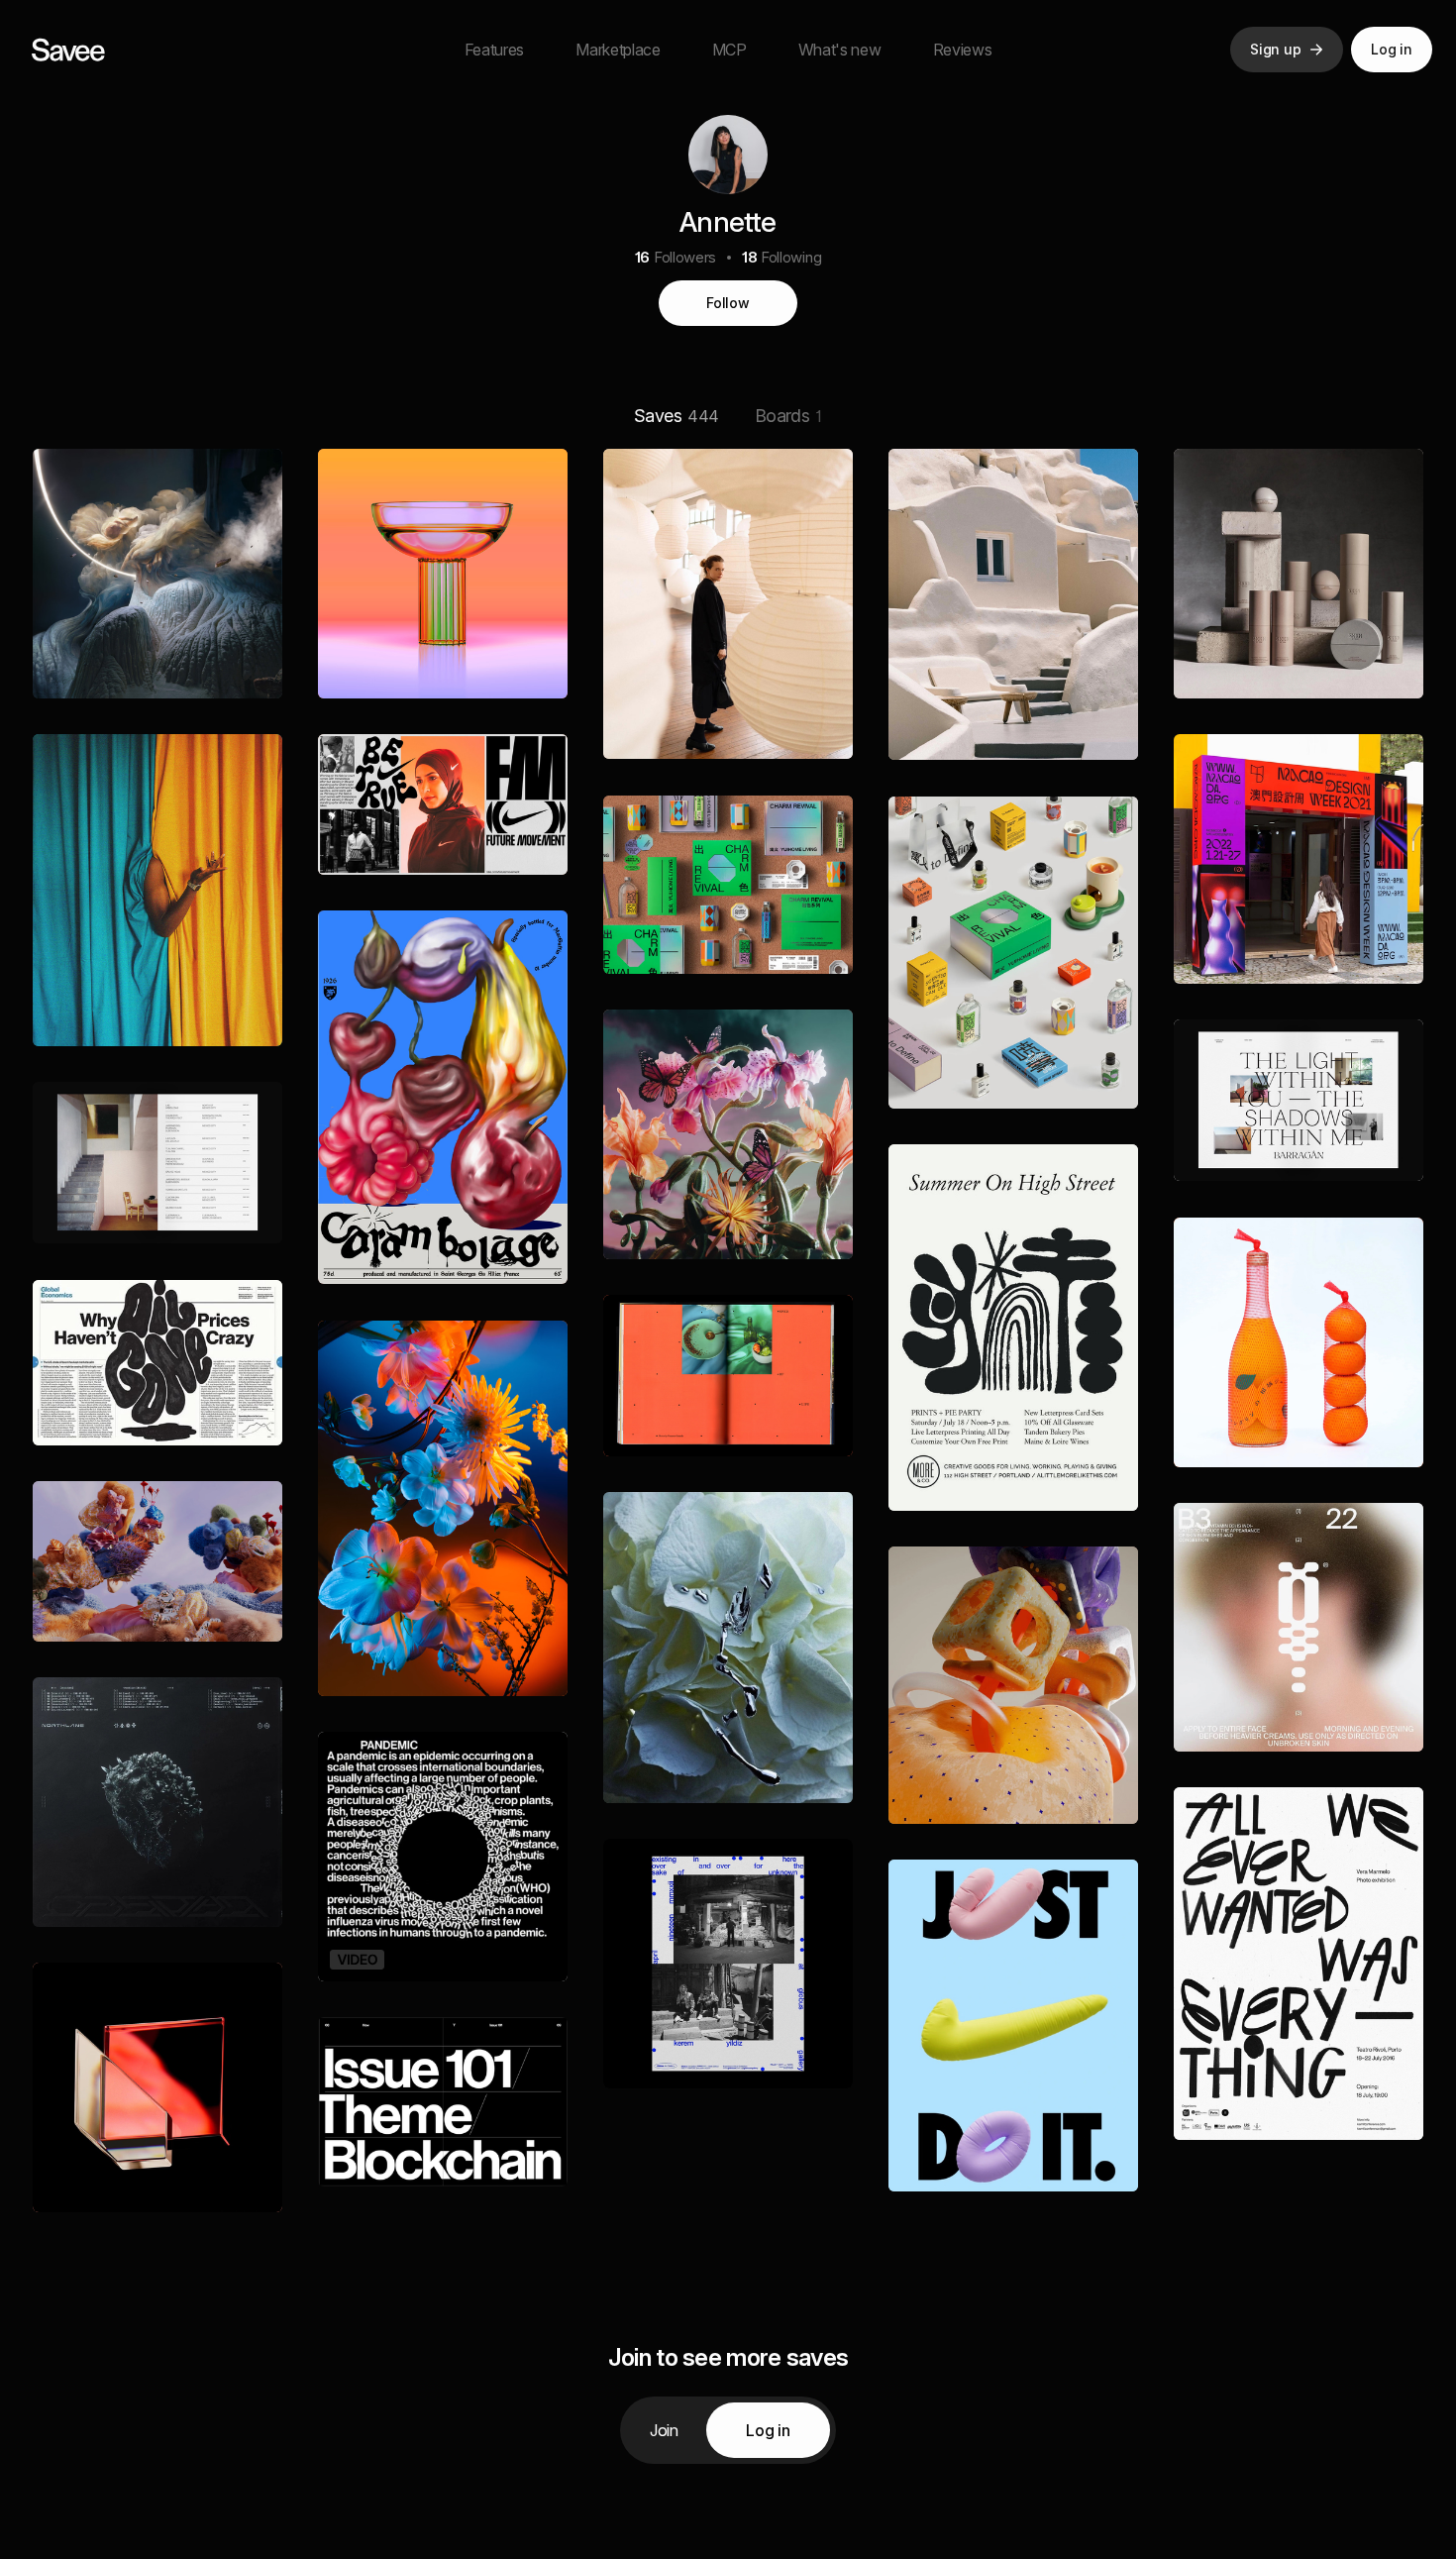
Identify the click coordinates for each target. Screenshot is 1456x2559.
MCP (729, 50)
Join (664, 2430)
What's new (840, 50)
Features (494, 50)
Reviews (963, 50)
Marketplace (618, 50)
